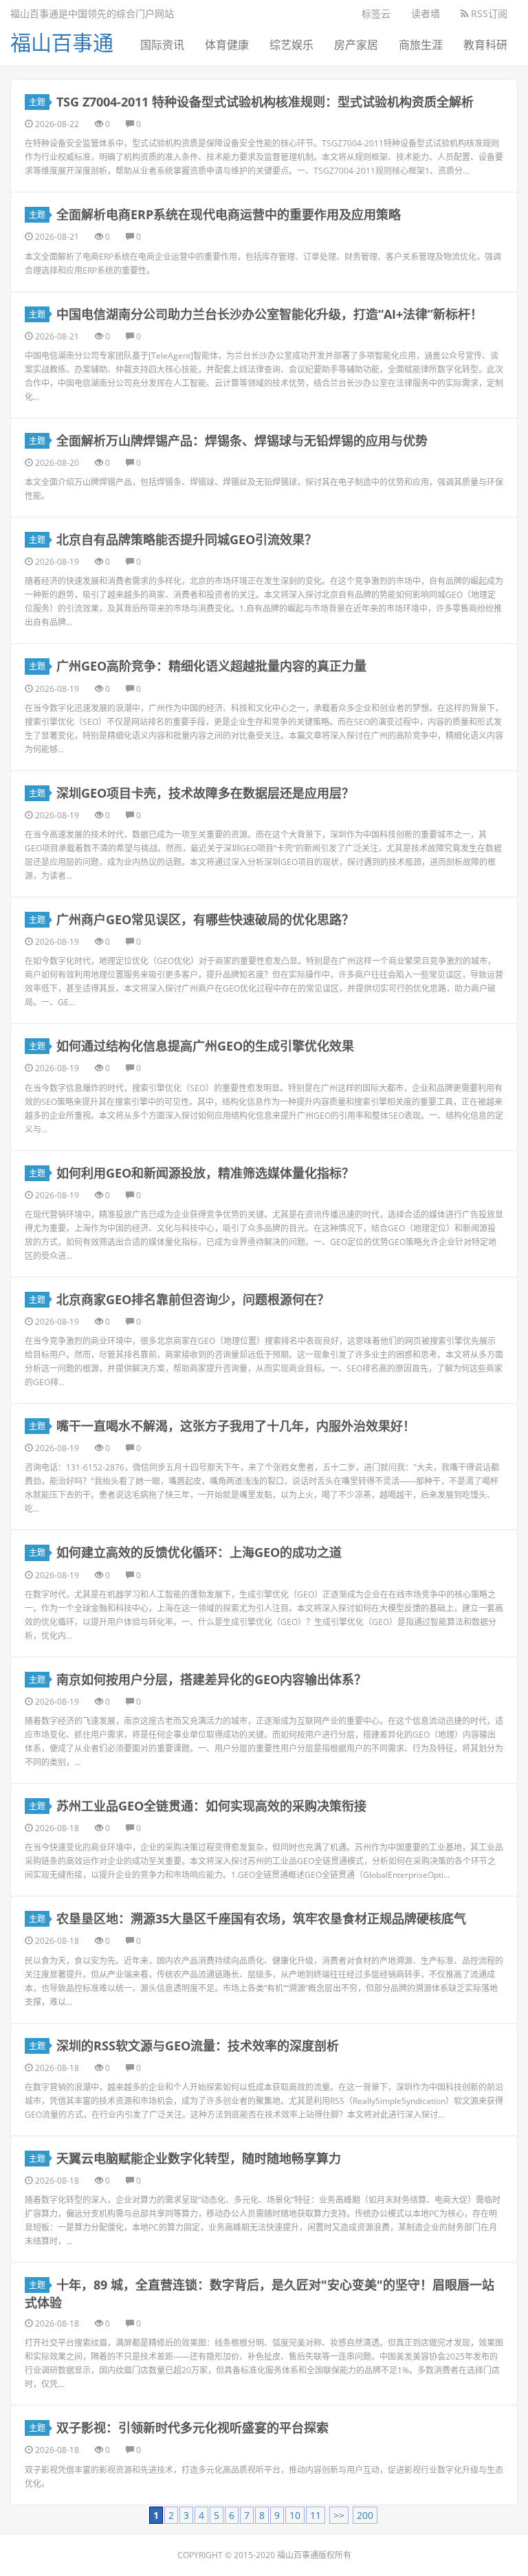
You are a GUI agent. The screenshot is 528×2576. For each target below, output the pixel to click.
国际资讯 (162, 45)
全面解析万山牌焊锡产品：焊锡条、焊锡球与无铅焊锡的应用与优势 (242, 440)
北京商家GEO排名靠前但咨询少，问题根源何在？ (193, 1299)
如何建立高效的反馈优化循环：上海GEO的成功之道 (199, 1552)
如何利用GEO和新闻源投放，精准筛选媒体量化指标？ (205, 1173)
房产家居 (356, 45)
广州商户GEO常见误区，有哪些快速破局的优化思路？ (205, 919)
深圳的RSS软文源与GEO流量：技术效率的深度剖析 (198, 2046)
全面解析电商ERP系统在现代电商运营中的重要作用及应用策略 (229, 214)
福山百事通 (62, 42)
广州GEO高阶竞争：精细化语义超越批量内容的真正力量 (211, 666)
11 (316, 2515)
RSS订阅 (488, 13)
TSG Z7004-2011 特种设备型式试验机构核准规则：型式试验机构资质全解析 (265, 102)
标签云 (376, 13)
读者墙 (426, 13)
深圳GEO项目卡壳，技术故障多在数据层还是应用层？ (205, 793)
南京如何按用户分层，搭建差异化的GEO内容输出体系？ (211, 1679)
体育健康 (227, 45)
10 (295, 2515)
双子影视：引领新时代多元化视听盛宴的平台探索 (192, 2428)
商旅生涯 (421, 45)
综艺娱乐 (291, 45)
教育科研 (485, 45)
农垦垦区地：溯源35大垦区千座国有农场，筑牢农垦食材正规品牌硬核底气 (261, 1918)
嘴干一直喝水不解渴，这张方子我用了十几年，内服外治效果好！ (236, 1426)
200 (365, 2515)
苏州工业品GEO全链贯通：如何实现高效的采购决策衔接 (211, 1806)
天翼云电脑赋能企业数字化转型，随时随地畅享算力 (199, 2158)
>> (339, 2515)
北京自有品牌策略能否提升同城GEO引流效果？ (187, 539)
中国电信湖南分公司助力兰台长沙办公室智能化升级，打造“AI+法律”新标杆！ (269, 314)
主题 (37, 102)
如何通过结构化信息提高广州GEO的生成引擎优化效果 (205, 1046)
